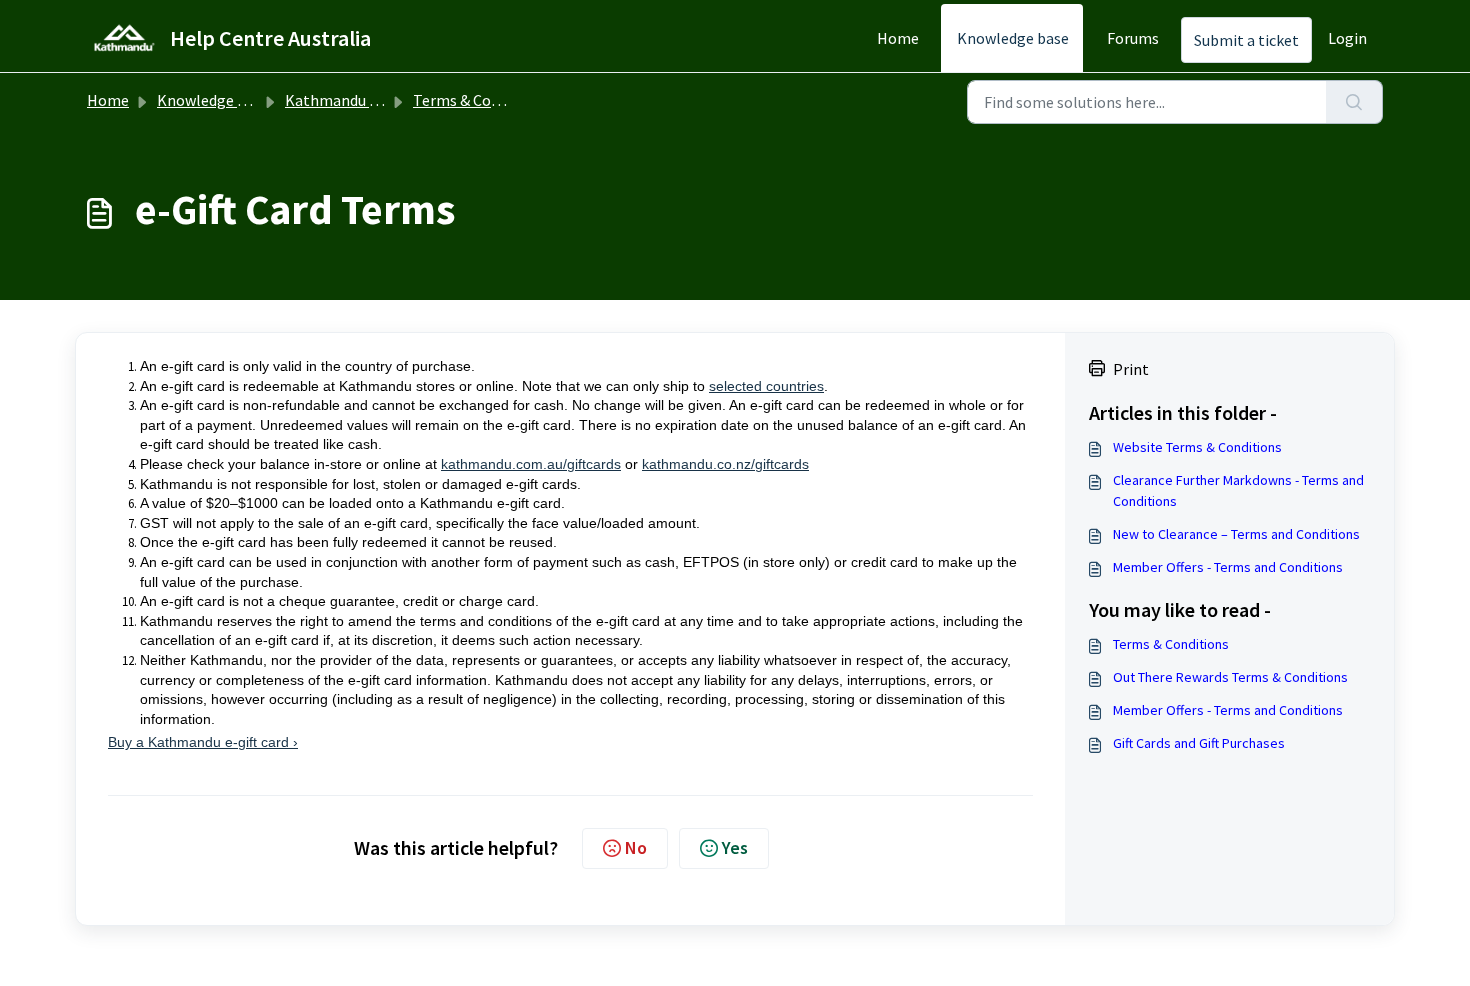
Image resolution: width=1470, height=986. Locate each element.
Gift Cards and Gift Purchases (1199, 743)
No (636, 847)
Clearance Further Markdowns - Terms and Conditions (1238, 490)
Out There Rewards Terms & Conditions (1230, 677)
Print (1131, 369)
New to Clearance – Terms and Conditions (1236, 534)
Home (898, 38)
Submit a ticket (1246, 40)
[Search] (1354, 102)
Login (1347, 38)
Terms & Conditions (480, 100)
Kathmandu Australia (358, 100)
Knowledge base (1013, 38)
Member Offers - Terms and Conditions (1228, 567)
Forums (1133, 38)
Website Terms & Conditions (1197, 447)
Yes (735, 847)
